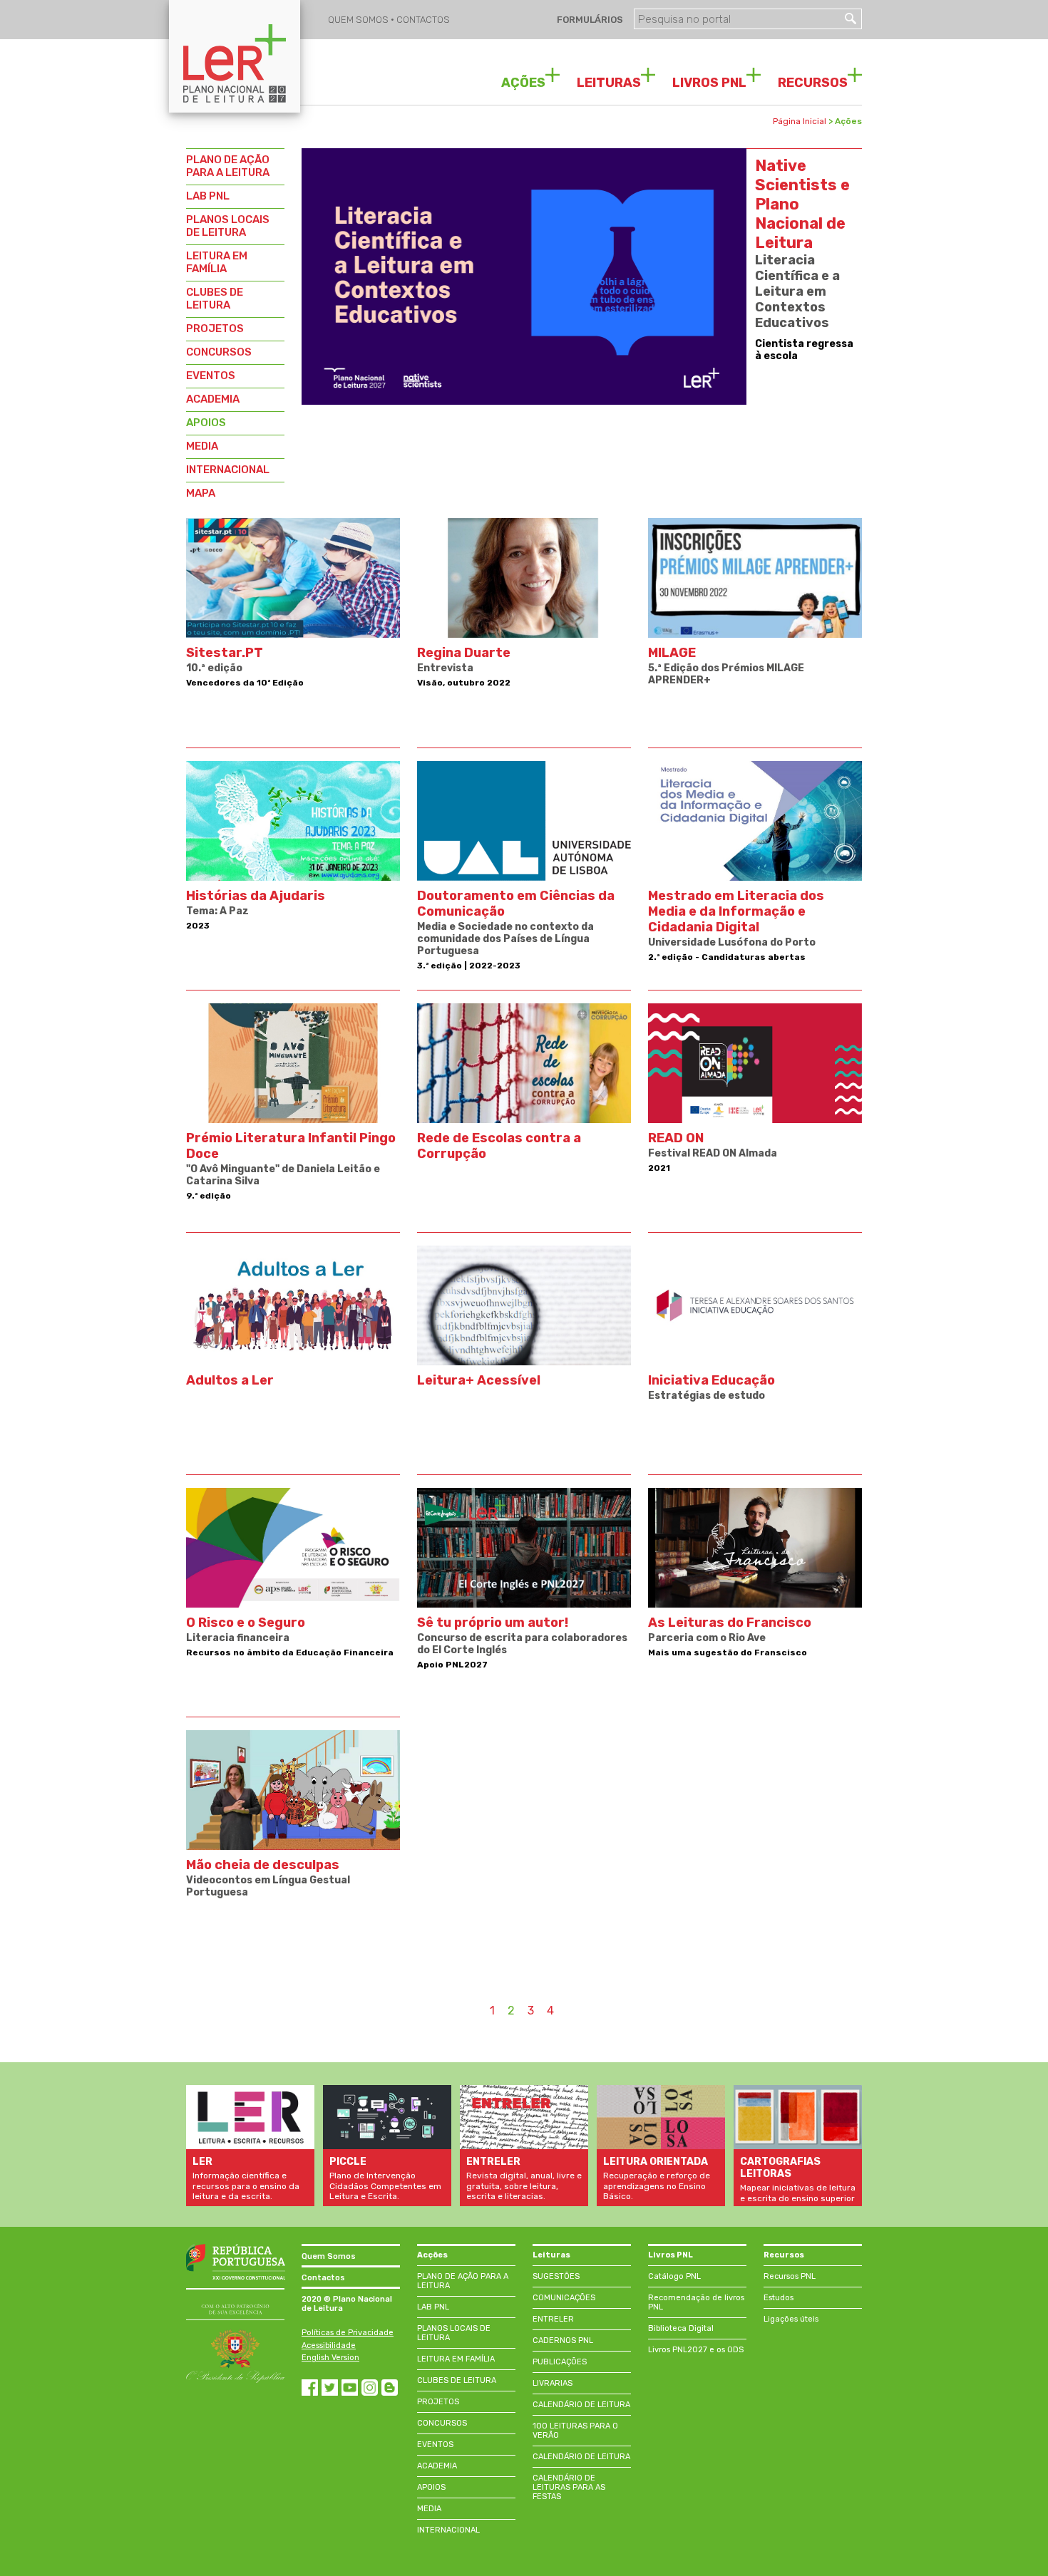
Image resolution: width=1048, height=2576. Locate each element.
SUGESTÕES (556, 2276)
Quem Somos (329, 2256)
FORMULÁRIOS (589, 20)
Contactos (323, 2278)
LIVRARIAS (553, 2383)
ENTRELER (553, 2319)
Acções (432, 2255)
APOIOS (206, 423)
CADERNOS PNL (563, 2340)
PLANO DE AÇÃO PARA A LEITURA (228, 166)
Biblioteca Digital (681, 2328)
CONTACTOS (423, 20)
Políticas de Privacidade (348, 2333)
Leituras (551, 2255)
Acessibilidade (329, 2345)
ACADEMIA (213, 399)
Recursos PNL (790, 2276)
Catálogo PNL (674, 2276)
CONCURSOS (219, 352)
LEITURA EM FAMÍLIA (217, 262)
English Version (330, 2358)
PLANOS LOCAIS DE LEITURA (228, 226)
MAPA (201, 493)
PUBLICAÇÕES (560, 2362)
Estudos (779, 2298)
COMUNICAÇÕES (564, 2298)
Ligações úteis (791, 2319)
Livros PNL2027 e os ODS (696, 2350)
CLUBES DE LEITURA (215, 299)
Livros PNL (671, 2255)
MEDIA (202, 446)
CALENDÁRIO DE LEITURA (581, 2405)
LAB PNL (208, 196)
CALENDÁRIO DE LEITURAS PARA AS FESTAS (569, 2487)
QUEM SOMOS (359, 20)
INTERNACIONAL (228, 470)
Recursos (784, 2255)
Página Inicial (800, 121)
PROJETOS (215, 329)
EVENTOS (211, 376)
